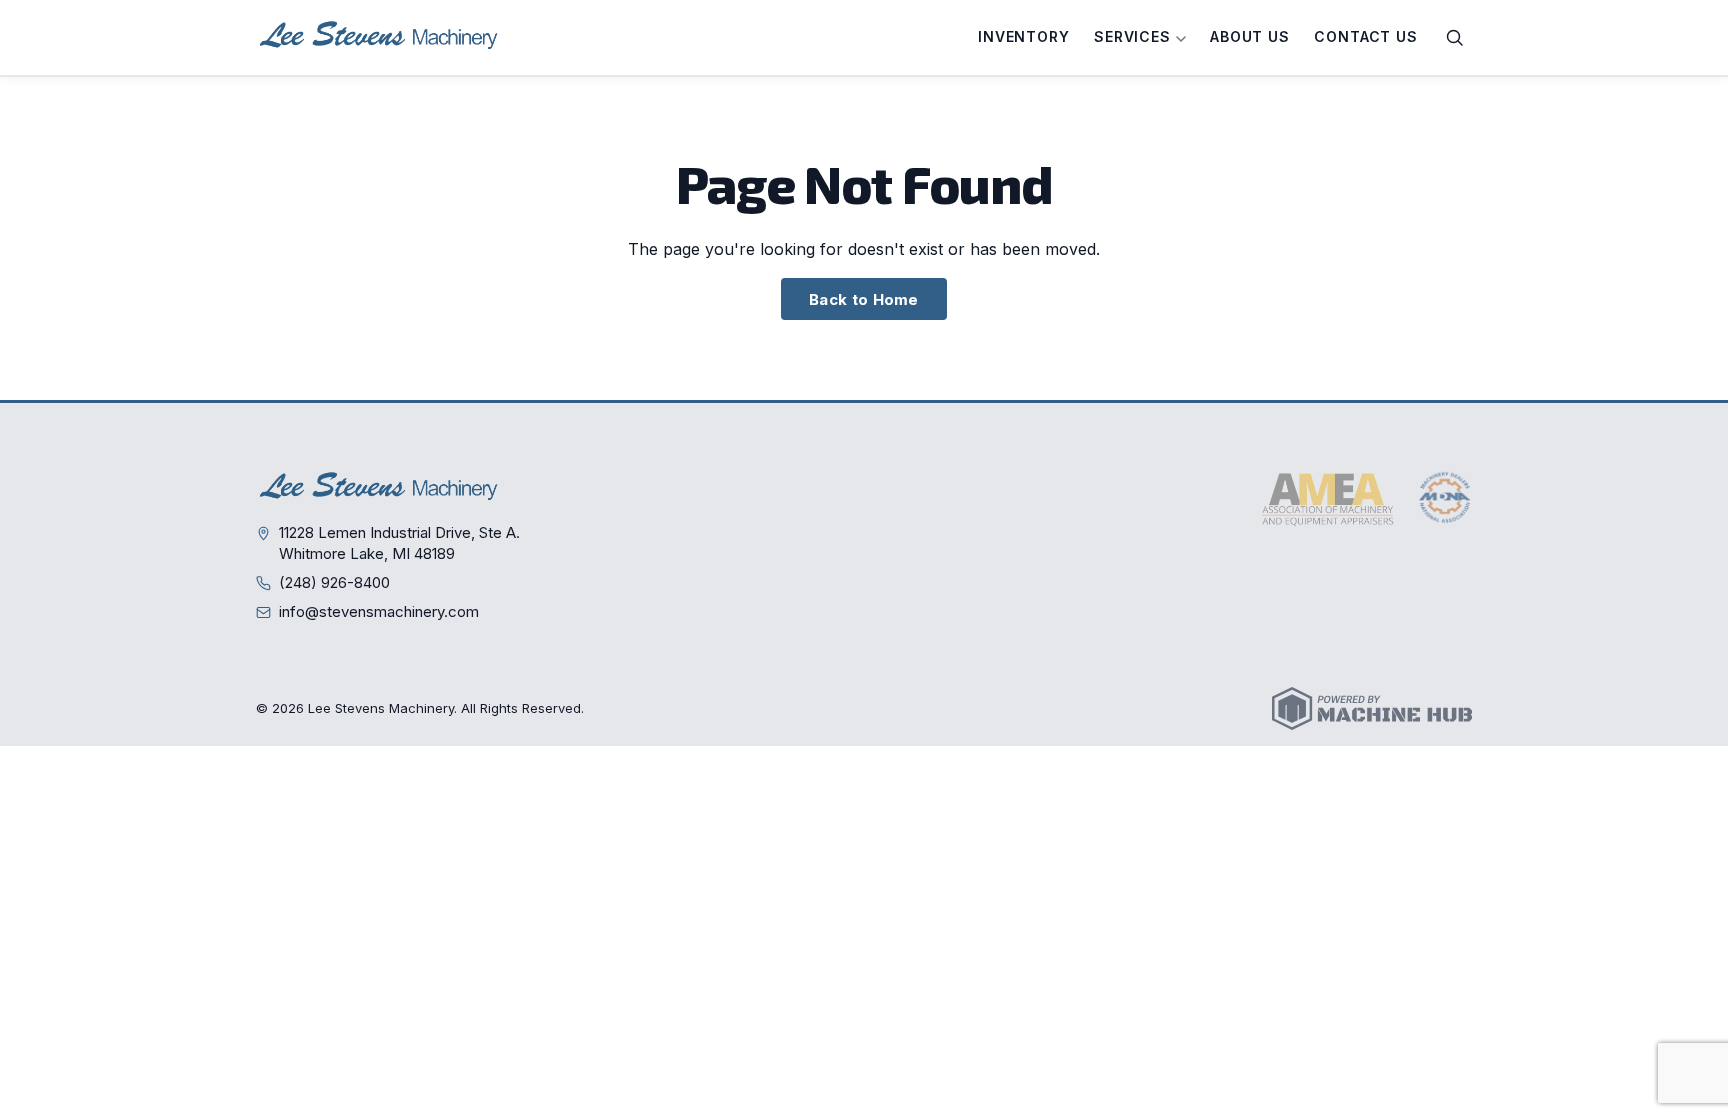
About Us (1250, 36)
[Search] (1455, 38)
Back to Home (864, 299)
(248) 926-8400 (334, 582)
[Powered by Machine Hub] (1372, 708)
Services (1135, 36)
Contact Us (1365, 36)
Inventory (1024, 36)
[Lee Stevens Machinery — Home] (381, 37)
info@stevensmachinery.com (379, 611)
